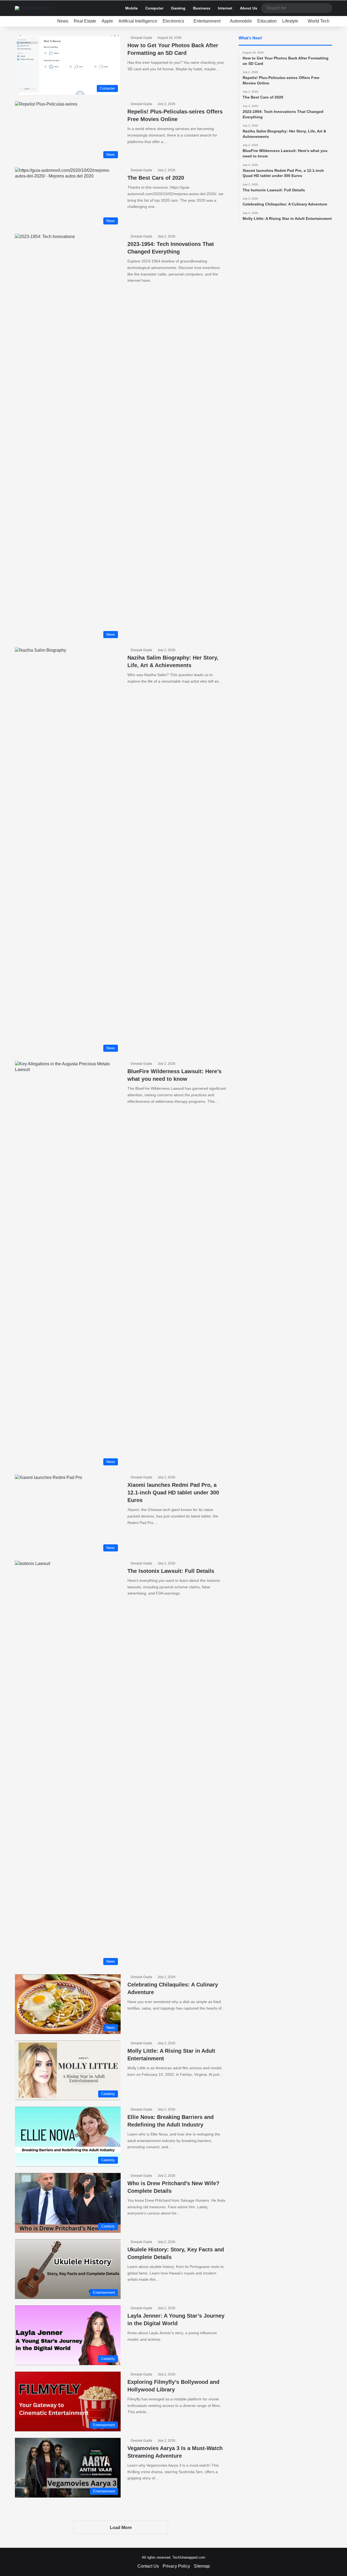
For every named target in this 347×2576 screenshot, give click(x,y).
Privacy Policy (176, 2566)
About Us (249, 8)
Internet (225, 8)
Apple (107, 21)
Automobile (241, 21)
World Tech (319, 21)
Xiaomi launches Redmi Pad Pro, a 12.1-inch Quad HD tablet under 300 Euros (173, 1493)
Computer (154, 8)
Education (267, 21)
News (63, 21)
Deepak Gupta (141, 38)
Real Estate (85, 21)
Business (202, 8)
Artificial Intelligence (138, 21)
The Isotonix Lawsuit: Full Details (171, 1571)
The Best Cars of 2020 (156, 178)
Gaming (178, 8)
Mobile (131, 8)
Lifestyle (290, 21)
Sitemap (202, 2566)
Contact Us (148, 2566)
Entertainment (207, 21)
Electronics (173, 21)
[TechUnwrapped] (33, 8)
